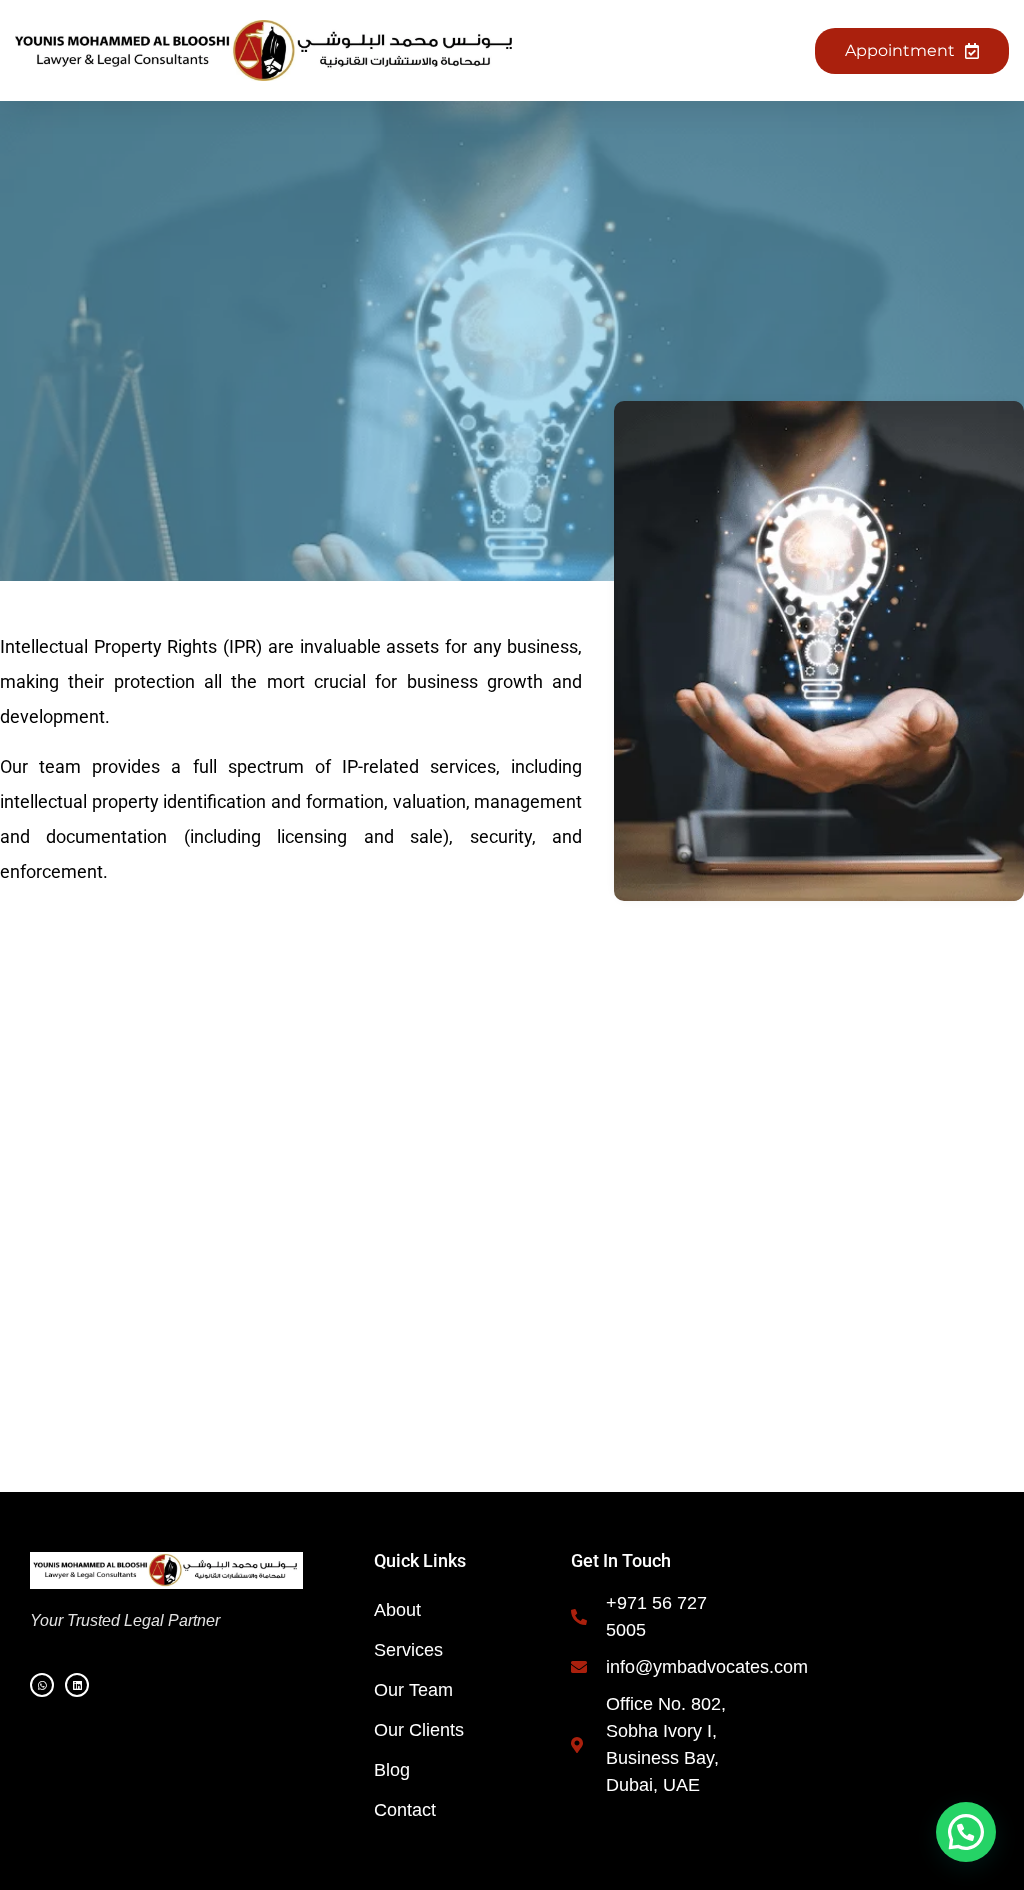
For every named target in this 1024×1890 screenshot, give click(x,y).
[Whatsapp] (42, 1685)
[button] (647, 50)
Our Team (413, 1690)
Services (408, 1650)
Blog (392, 1770)
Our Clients (419, 1730)
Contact (405, 1810)
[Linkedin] (77, 1685)
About (397, 1610)
